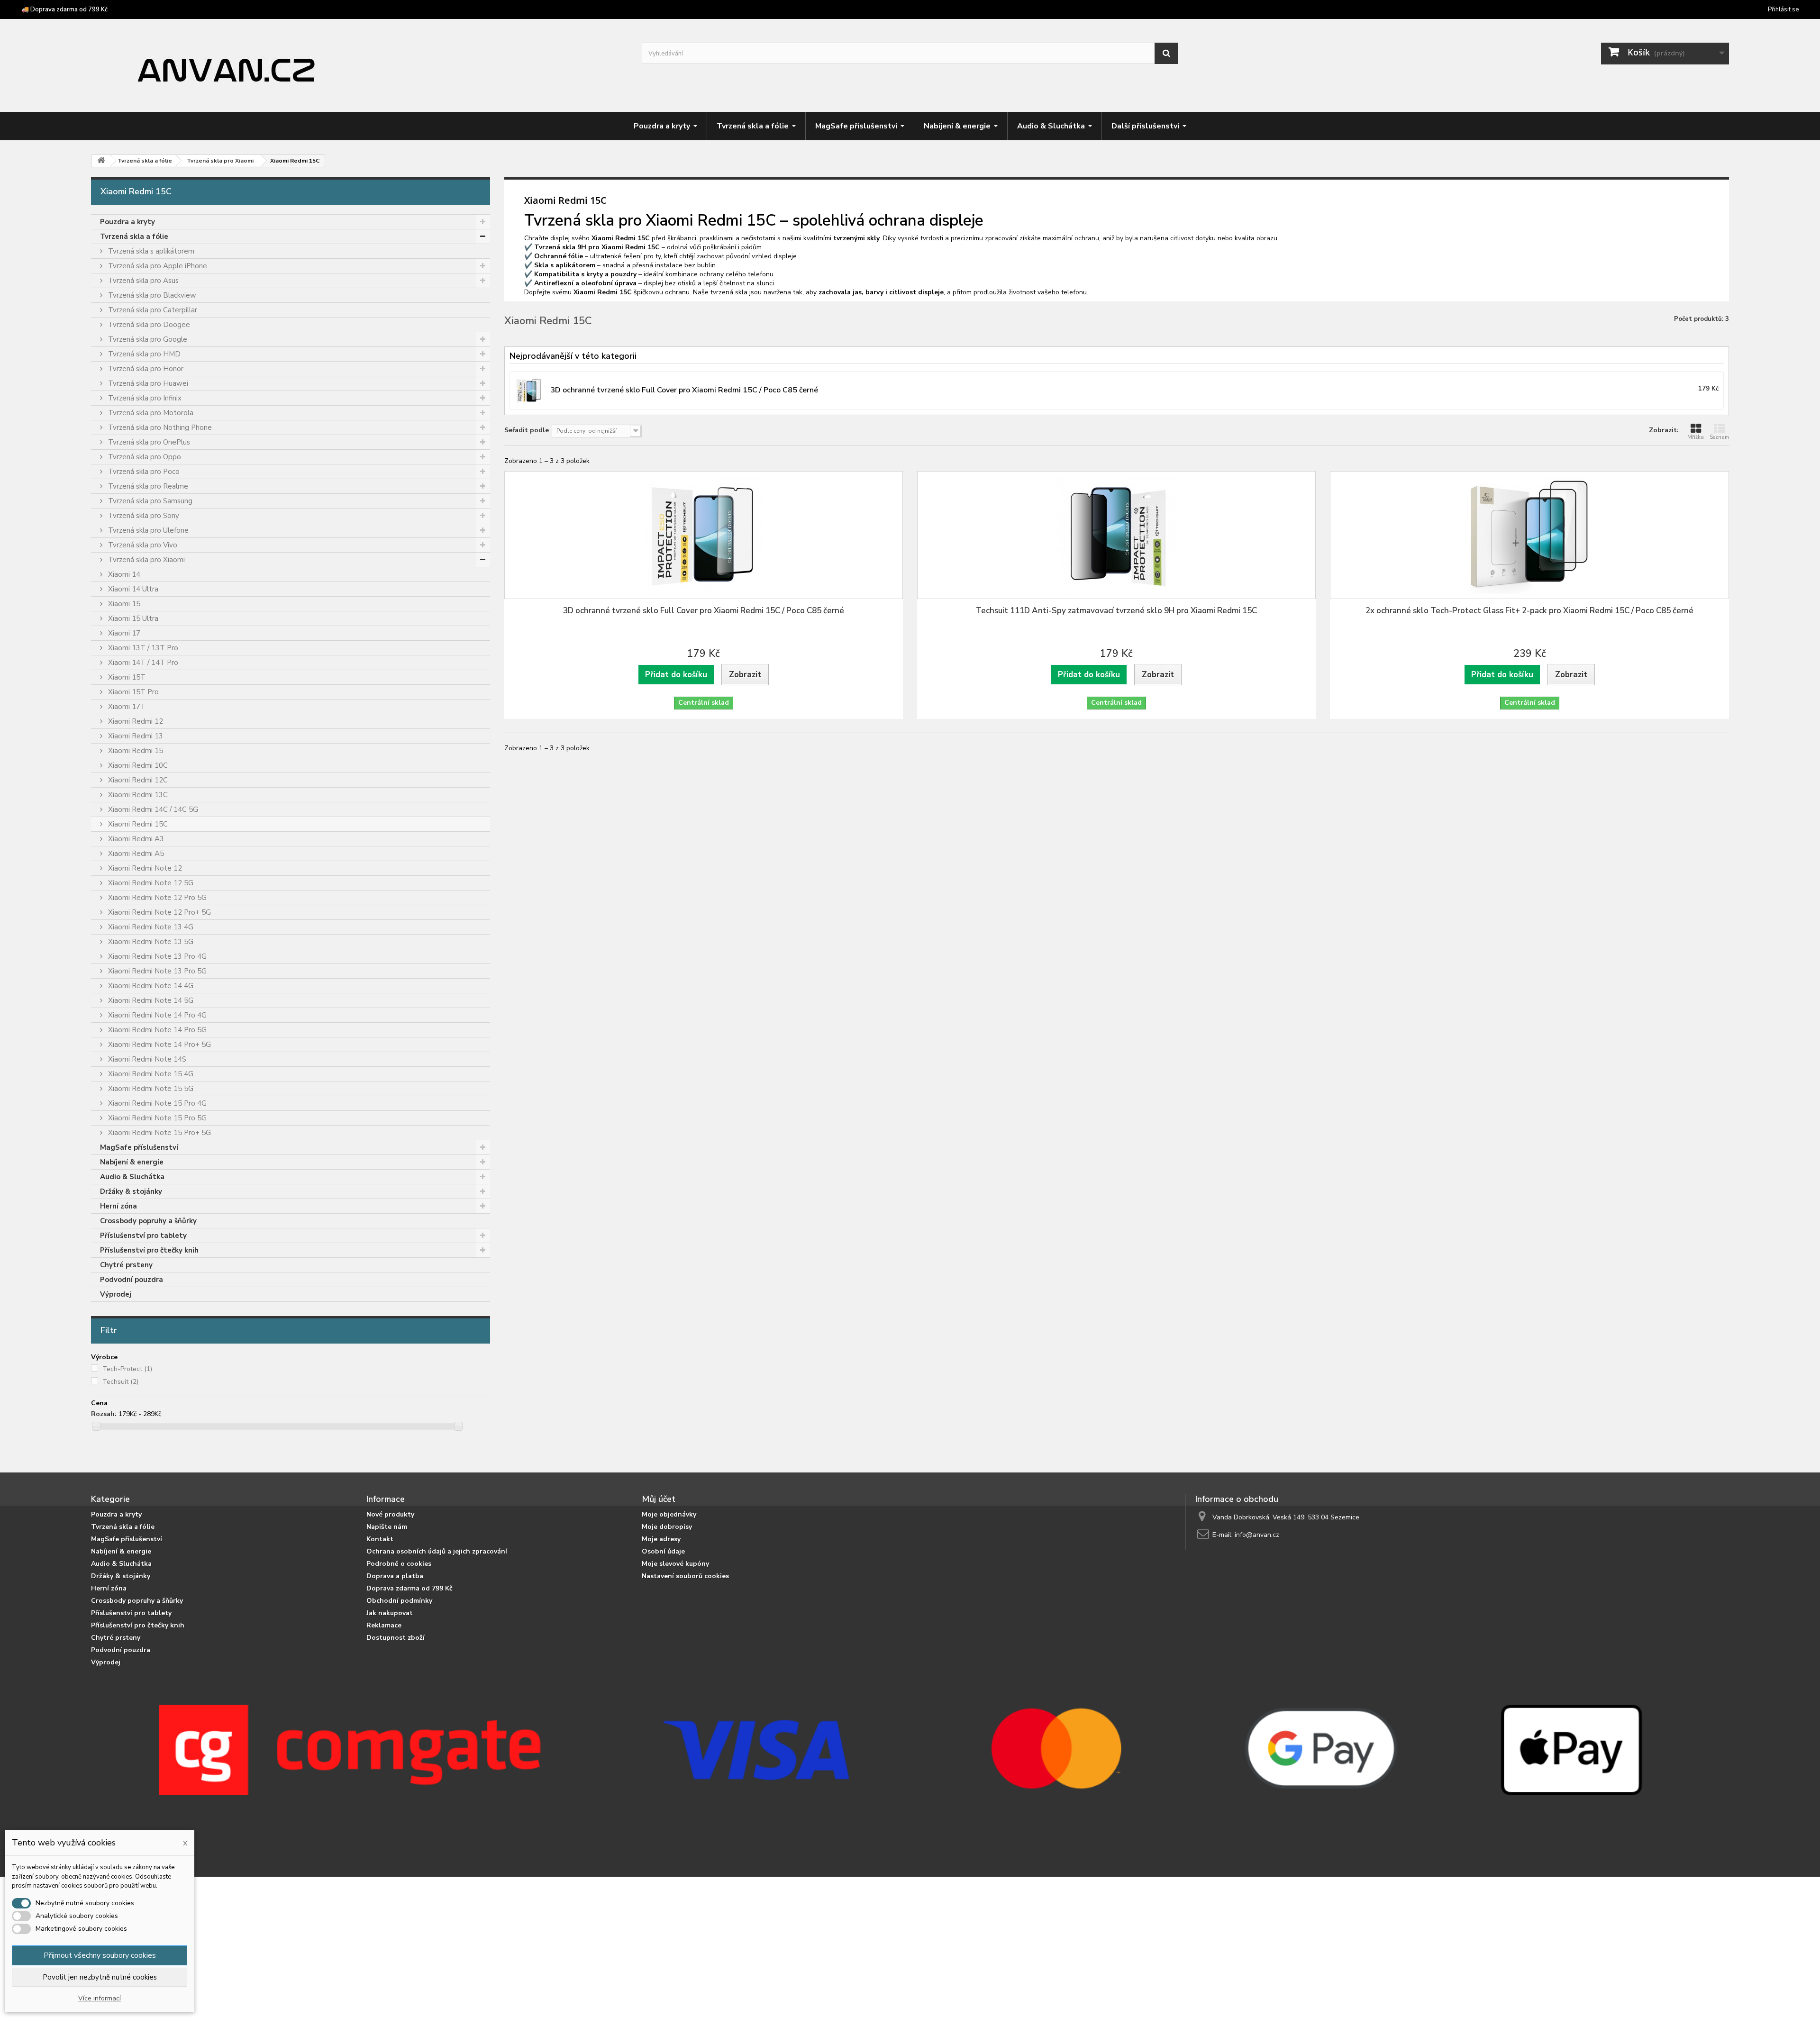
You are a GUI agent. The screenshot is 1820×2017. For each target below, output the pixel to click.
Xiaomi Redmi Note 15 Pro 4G (156, 1103)
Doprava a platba (395, 1576)
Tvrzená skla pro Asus (142, 281)
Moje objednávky (669, 1514)
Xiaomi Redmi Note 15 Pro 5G (156, 1118)
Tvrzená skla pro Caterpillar (152, 310)
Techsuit (120, 1382)
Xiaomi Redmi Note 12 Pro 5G (156, 898)
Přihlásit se (1783, 9)
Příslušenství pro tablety (143, 1236)
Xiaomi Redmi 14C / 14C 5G (152, 809)
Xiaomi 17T (126, 707)
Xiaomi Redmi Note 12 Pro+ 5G (159, 912)
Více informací (100, 1998)
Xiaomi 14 (123, 574)
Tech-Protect (127, 1369)
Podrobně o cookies (399, 1564)
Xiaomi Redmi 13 (135, 736)
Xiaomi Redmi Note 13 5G (150, 942)
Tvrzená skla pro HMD (143, 354)
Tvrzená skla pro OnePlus (148, 442)
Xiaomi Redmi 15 (135, 751)
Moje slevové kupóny (675, 1564)
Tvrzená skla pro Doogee (148, 325)
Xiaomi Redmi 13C (137, 795)
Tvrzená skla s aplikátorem (150, 251)
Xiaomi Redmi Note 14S (146, 1059)
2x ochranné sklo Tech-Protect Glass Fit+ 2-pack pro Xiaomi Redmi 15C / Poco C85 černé (1529, 611)
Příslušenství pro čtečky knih (149, 1250)
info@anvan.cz (1257, 1535)
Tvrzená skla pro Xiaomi (146, 560)
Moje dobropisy (667, 1527)
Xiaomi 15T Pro (132, 692)
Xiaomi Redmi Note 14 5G (150, 1000)
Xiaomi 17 (123, 633)
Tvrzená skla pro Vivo (142, 545)
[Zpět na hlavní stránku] (101, 161)
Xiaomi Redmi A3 (135, 839)
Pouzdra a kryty (127, 222)
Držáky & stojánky (131, 1191)
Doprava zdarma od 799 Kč (409, 1588)
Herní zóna (118, 1206)
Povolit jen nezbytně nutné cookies (100, 1977)
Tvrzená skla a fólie (134, 236)
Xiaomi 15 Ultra (132, 618)
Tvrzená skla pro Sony (143, 516)
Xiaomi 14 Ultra (132, 589)
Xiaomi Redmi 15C (137, 824)
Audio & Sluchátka (132, 1177)
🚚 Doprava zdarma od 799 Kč (64, 9)
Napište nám (387, 1527)
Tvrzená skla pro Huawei (147, 383)
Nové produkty (390, 1514)
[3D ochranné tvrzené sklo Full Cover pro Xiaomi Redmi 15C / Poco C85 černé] (704, 535)
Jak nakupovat (390, 1613)
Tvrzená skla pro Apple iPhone (157, 266)
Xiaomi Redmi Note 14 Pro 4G (156, 1015)
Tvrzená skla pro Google (147, 339)
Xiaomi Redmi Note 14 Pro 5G (156, 1030)
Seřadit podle (527, 430)
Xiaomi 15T (126, 677)
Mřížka (1696, 437)
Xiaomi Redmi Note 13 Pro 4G (156, 956)
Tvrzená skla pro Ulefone (147, 530)
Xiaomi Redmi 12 (135, 721)
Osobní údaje (663, 1551)
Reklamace (384, 1625)
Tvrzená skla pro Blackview (151, 295)
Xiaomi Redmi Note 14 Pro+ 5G (159, 1045)
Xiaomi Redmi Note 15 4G (150, 1074)
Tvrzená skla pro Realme (147, 486)
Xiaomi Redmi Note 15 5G (150, 1089)
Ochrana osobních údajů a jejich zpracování (437, 1551)
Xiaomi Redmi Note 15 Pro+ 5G (159, 1133)
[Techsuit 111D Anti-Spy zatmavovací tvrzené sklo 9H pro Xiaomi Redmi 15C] (1116, 535)
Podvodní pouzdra (132, 1280)
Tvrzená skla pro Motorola (150, 413)
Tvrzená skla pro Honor (145, 369)
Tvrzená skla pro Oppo (144, 457)
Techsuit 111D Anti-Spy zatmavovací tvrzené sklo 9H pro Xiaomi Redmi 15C (1116, 611)
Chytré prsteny (126, 1265)
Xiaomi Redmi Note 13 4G (150, 927)
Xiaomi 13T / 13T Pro (142, 648)
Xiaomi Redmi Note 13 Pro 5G (156, 971)
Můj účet (659, 1499)
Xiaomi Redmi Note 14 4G (150, 986)
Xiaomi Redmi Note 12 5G (150, 883)
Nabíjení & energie (132, 1162)
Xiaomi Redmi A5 (135, 854)
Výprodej (116, 1294)
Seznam (1719, 437)
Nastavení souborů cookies (685, 1576)
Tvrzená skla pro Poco (143, 472)
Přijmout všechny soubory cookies (100, 1955)
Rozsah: (104, 1414)
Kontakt (380, 1539)
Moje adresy (661, 1539)
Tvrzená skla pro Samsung (149, 501)
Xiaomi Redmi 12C (137, 780)
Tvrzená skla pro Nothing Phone (159, 427)
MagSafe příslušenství (139, 1147)
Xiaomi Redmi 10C (137, 765)
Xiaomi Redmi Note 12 (144, 868)
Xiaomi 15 (123, 604)
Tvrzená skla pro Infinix (144, 398)
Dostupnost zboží (396, 1638)
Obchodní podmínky (399, 1601)
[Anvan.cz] (359, 67)
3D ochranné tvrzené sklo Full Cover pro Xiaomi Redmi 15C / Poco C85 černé (704, 611)
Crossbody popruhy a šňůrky (148, 1221)
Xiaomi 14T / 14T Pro (142, 663)
